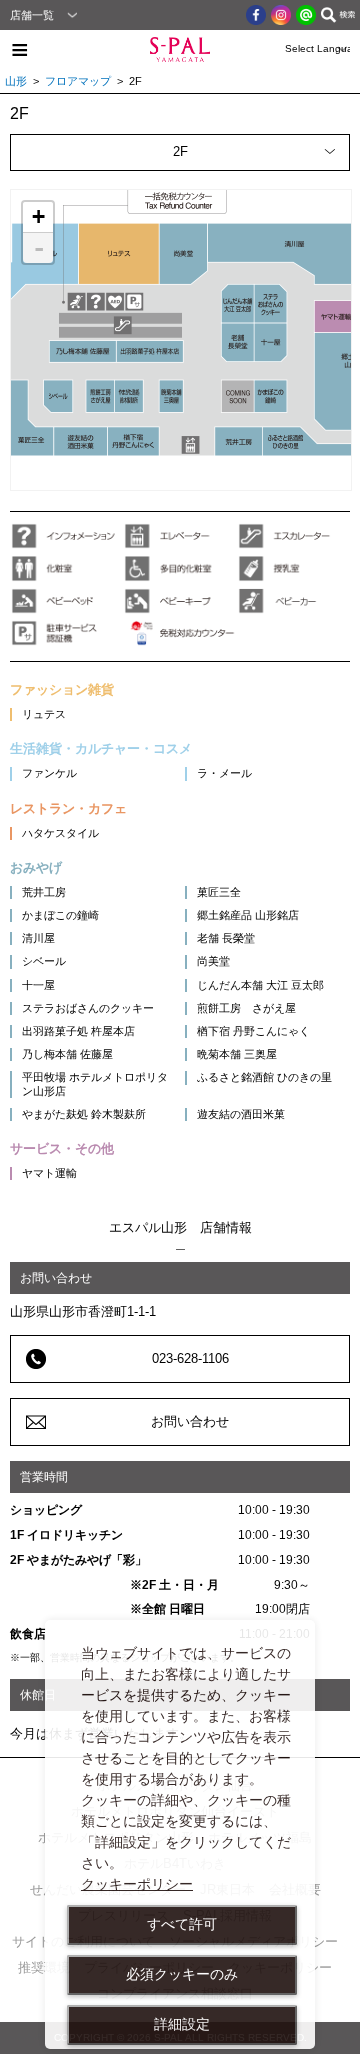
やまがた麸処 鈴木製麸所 (84, 1114)
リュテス (44, 714)
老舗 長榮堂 (226, 938)
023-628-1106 (190, 1358)
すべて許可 (182, 1924)
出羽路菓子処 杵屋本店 (78, 1031)
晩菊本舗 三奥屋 (237, 1054)
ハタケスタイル (60, 833)
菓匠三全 (219, 892)
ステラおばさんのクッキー (88, 1008)
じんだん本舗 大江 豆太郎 (260, 985)
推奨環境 (44, 1967)
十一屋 (38, 985)
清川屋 (38, 938)
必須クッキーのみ (182, 1974)
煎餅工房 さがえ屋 (246, 1008)
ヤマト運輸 (49, 1173)
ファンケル (49, 773)
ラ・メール (224, 773)
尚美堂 (213, 961)
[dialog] (180, 1834)
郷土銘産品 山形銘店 (248, 915)
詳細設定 (182, 2024)
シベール (44, 961)
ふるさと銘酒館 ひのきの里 (264, 1077)
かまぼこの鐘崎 (60, 915)
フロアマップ (78, 81)
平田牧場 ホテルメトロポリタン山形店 (95, 1083)
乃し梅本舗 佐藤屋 (67, 1054)
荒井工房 (44, 892)
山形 (16, 81)
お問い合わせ (190, 1421)
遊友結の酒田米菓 (241, 1114)
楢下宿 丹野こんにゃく (253, 1031)
